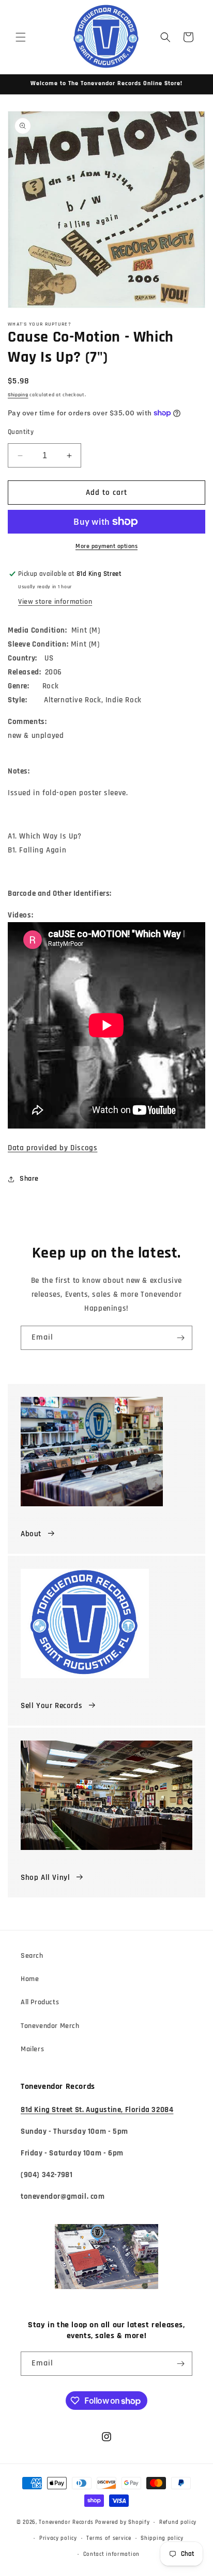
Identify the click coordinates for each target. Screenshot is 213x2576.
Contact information (111, 2554)
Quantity (21, 432)
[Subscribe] (180, 1338)
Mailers (32, 2049)
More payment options (106, 546)
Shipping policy (162, 2538)
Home (30, 1979)
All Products (40, 2002)
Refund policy (178, 2522)
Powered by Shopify (123, 2522)
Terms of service (109, 2538)
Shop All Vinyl (45, 1878)
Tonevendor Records (66, 2522)
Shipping (18, 395)
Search (32, 1956)
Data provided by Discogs (52, 1148)
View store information (55, 602)
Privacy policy (58, 2538)
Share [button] (29, 1179)
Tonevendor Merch (50, 2026)
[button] (21, 37)
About (31, 1534)
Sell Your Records (51, 1706)
